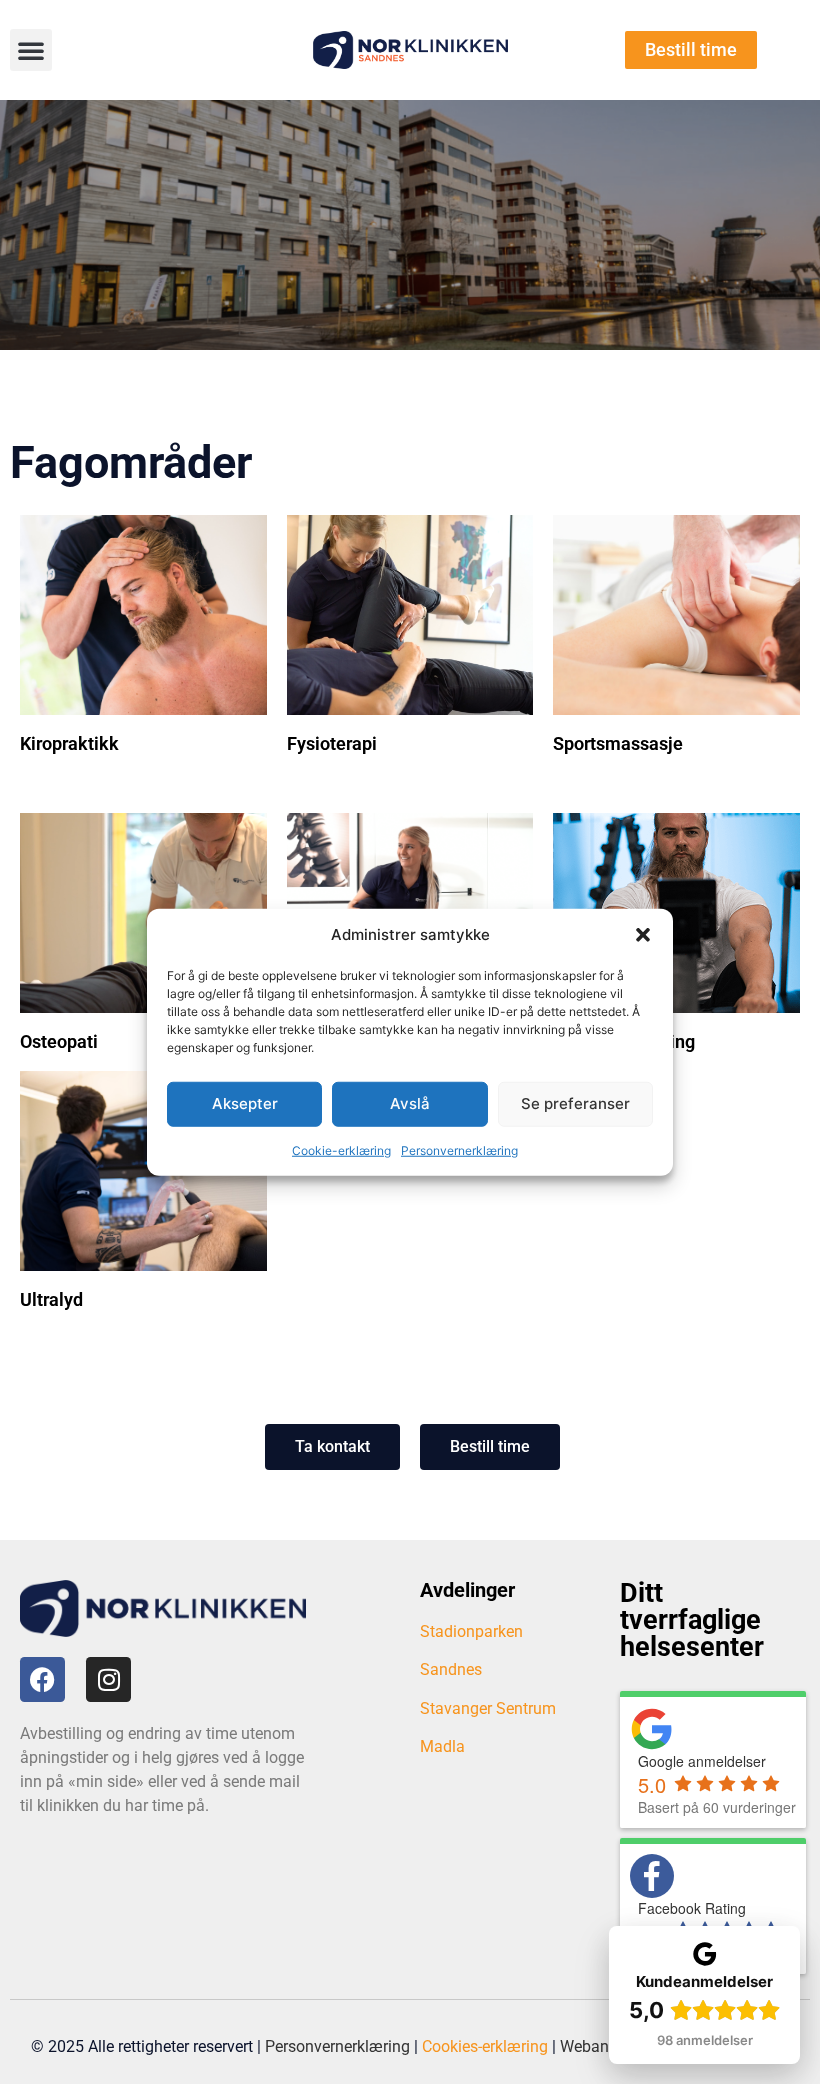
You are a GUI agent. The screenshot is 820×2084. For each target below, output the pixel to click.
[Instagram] (108, 1679)
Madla (442, 1746)
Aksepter (245, 1103)
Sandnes (451, 1669)
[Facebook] (42, 1679)
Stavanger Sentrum (488, 1708)
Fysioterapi (332, 743)
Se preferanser (575, 1103)
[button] (643, 935)
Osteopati (59, 1041)
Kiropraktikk (69, 743)
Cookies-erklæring (485, 2046)
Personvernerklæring (459, 1149)
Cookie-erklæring (341, 1149)
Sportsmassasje (618, 743)
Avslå (410, 1103)
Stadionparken (471, 1631)
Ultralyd (51, 1299)
